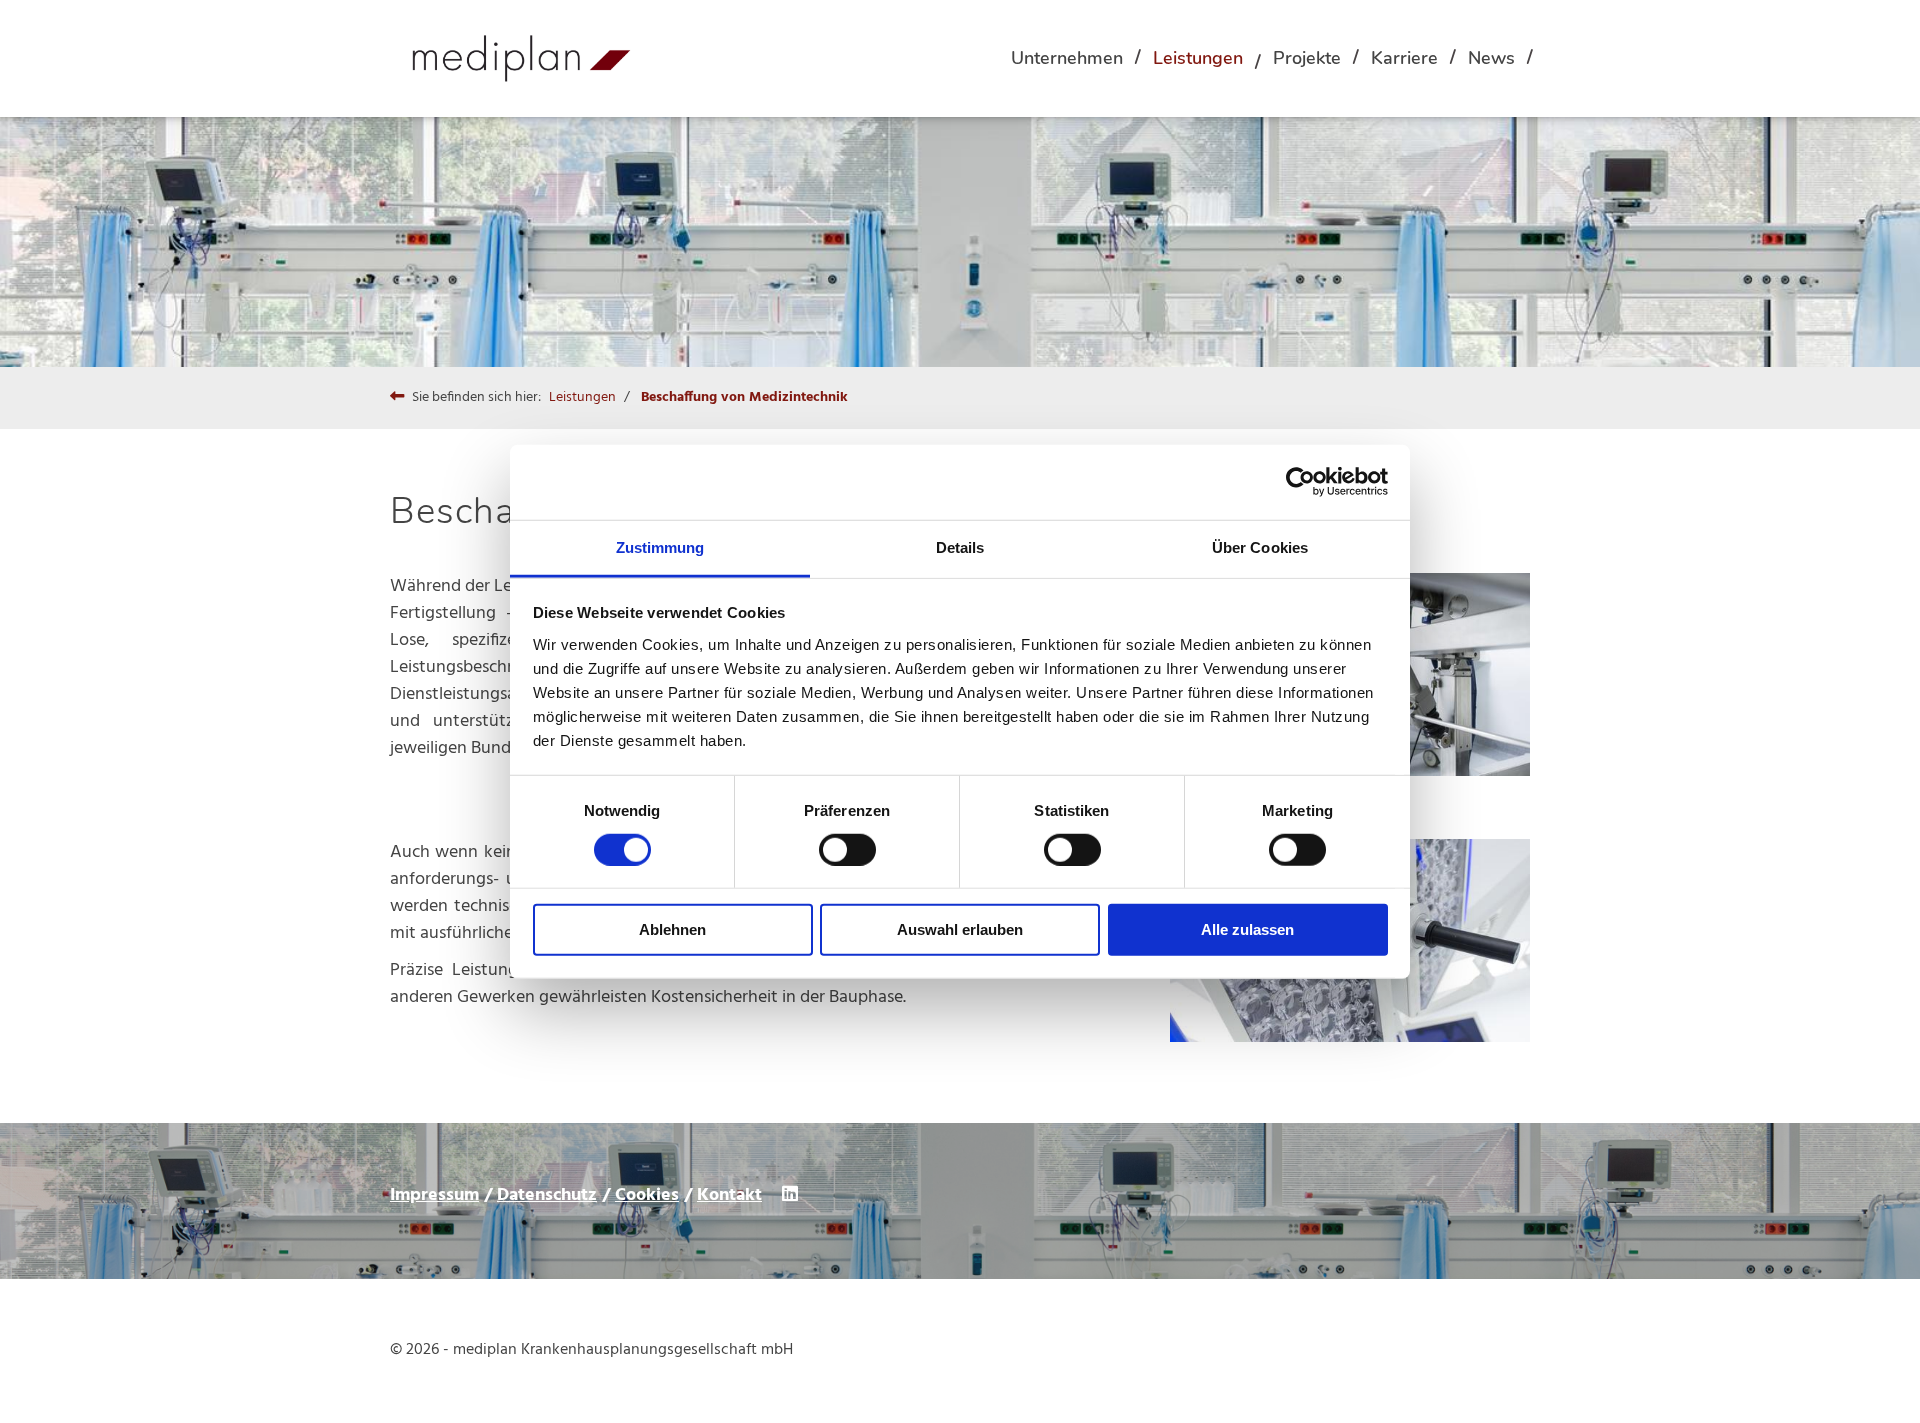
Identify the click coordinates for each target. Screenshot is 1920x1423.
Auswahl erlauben (960, 929)
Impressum (434, 1195)
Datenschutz (547, 1195)
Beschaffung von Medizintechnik (744, 397)
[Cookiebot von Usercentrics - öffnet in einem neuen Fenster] (1300, 482)
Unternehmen (1067, 58)
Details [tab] (960, 546)
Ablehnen (672, 929)
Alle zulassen (1247, 929)
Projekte (1307, 58)
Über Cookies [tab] (1260, 546)
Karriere (1404, 58)
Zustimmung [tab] (660, 546)
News (1491, 58)
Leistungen (1198, 58)
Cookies (647, 1195)
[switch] (847, 850)
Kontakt (729, 1195)
